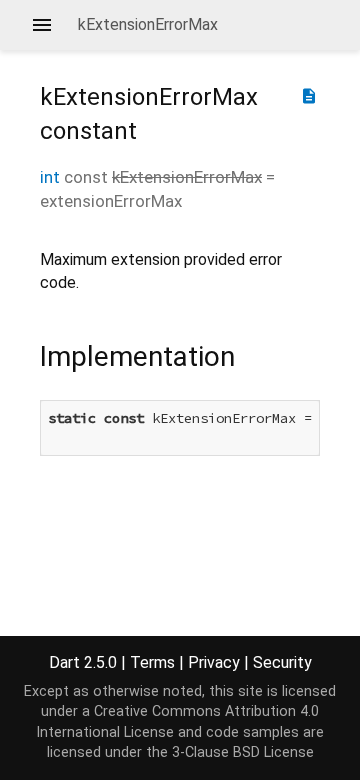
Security (282, 662)
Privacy (214, 662)
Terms (152, 662)
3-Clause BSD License (243, 752)
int (50, 177)
